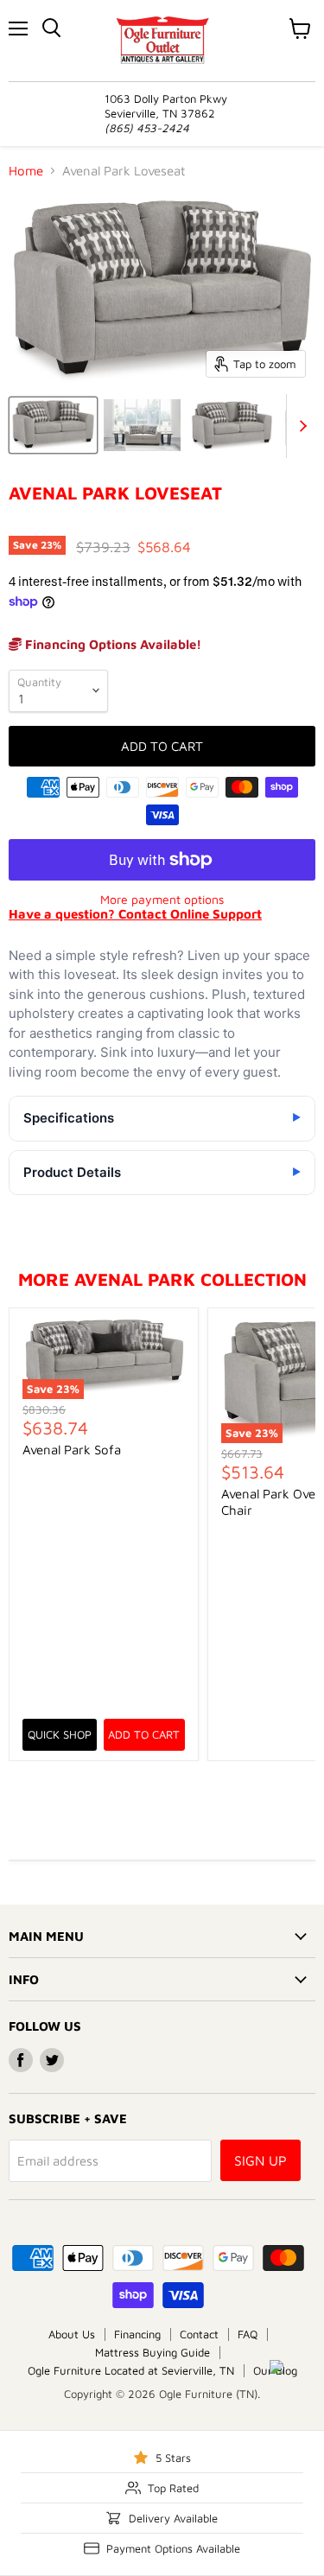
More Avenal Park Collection (162, 1279)
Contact (199, 2334)
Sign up (260, 2160)
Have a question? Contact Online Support (135, 914)
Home (26, 171)
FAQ (248, 2334)
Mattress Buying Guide (152, 2352)
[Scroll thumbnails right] (300, 426)
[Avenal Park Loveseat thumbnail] (53, 425)
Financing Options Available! (111, 644)
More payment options (162, 900)
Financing (137, 2334)
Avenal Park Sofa (72, 1450)
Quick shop (60, 1734)
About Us (72, 2334)
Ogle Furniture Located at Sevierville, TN (131, 2370)
